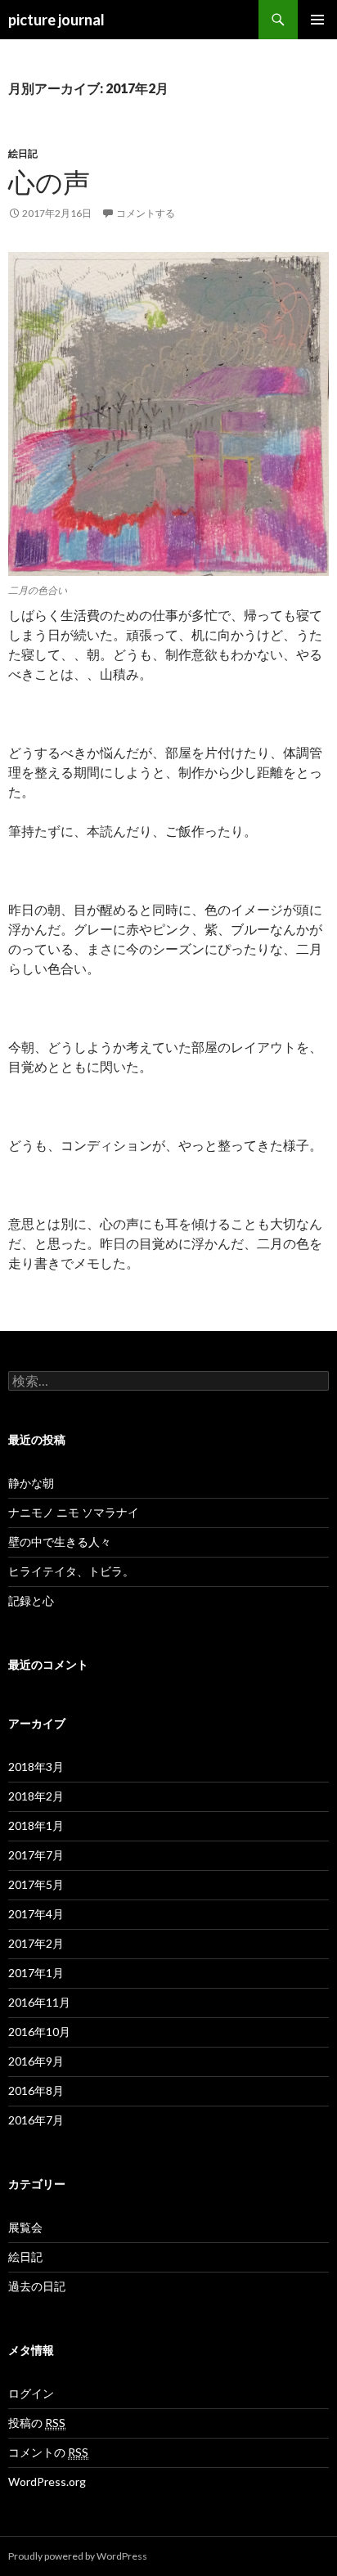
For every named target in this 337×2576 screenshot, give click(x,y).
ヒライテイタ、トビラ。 (71, 1571)
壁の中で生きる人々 (60, 1542)
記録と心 (31, 1600)
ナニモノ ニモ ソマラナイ (74, 1512)
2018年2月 (36, 1796)
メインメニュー (317, 20)
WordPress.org (47, 2482)
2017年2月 (36, 1943)
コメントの (48, 2452)
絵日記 (23, 153)
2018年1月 (36, 1825)
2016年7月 (36, 2120)
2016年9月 (36, 2061)
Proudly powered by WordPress (78, 2556)
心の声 (49, 182)
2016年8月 (36, 2090)
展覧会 (25, 2227)
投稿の (37, 2423)
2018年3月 (36, 1767)
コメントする (146, 213)
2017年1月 (36, 1973)
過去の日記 (37, 2286)
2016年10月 (39, 2032)
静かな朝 (31, 1483)
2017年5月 (36, 1884)
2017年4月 (36, 1914)
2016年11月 (39, 2002)
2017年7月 (36, 1855)
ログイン (31, 2393)
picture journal (56, 20)
